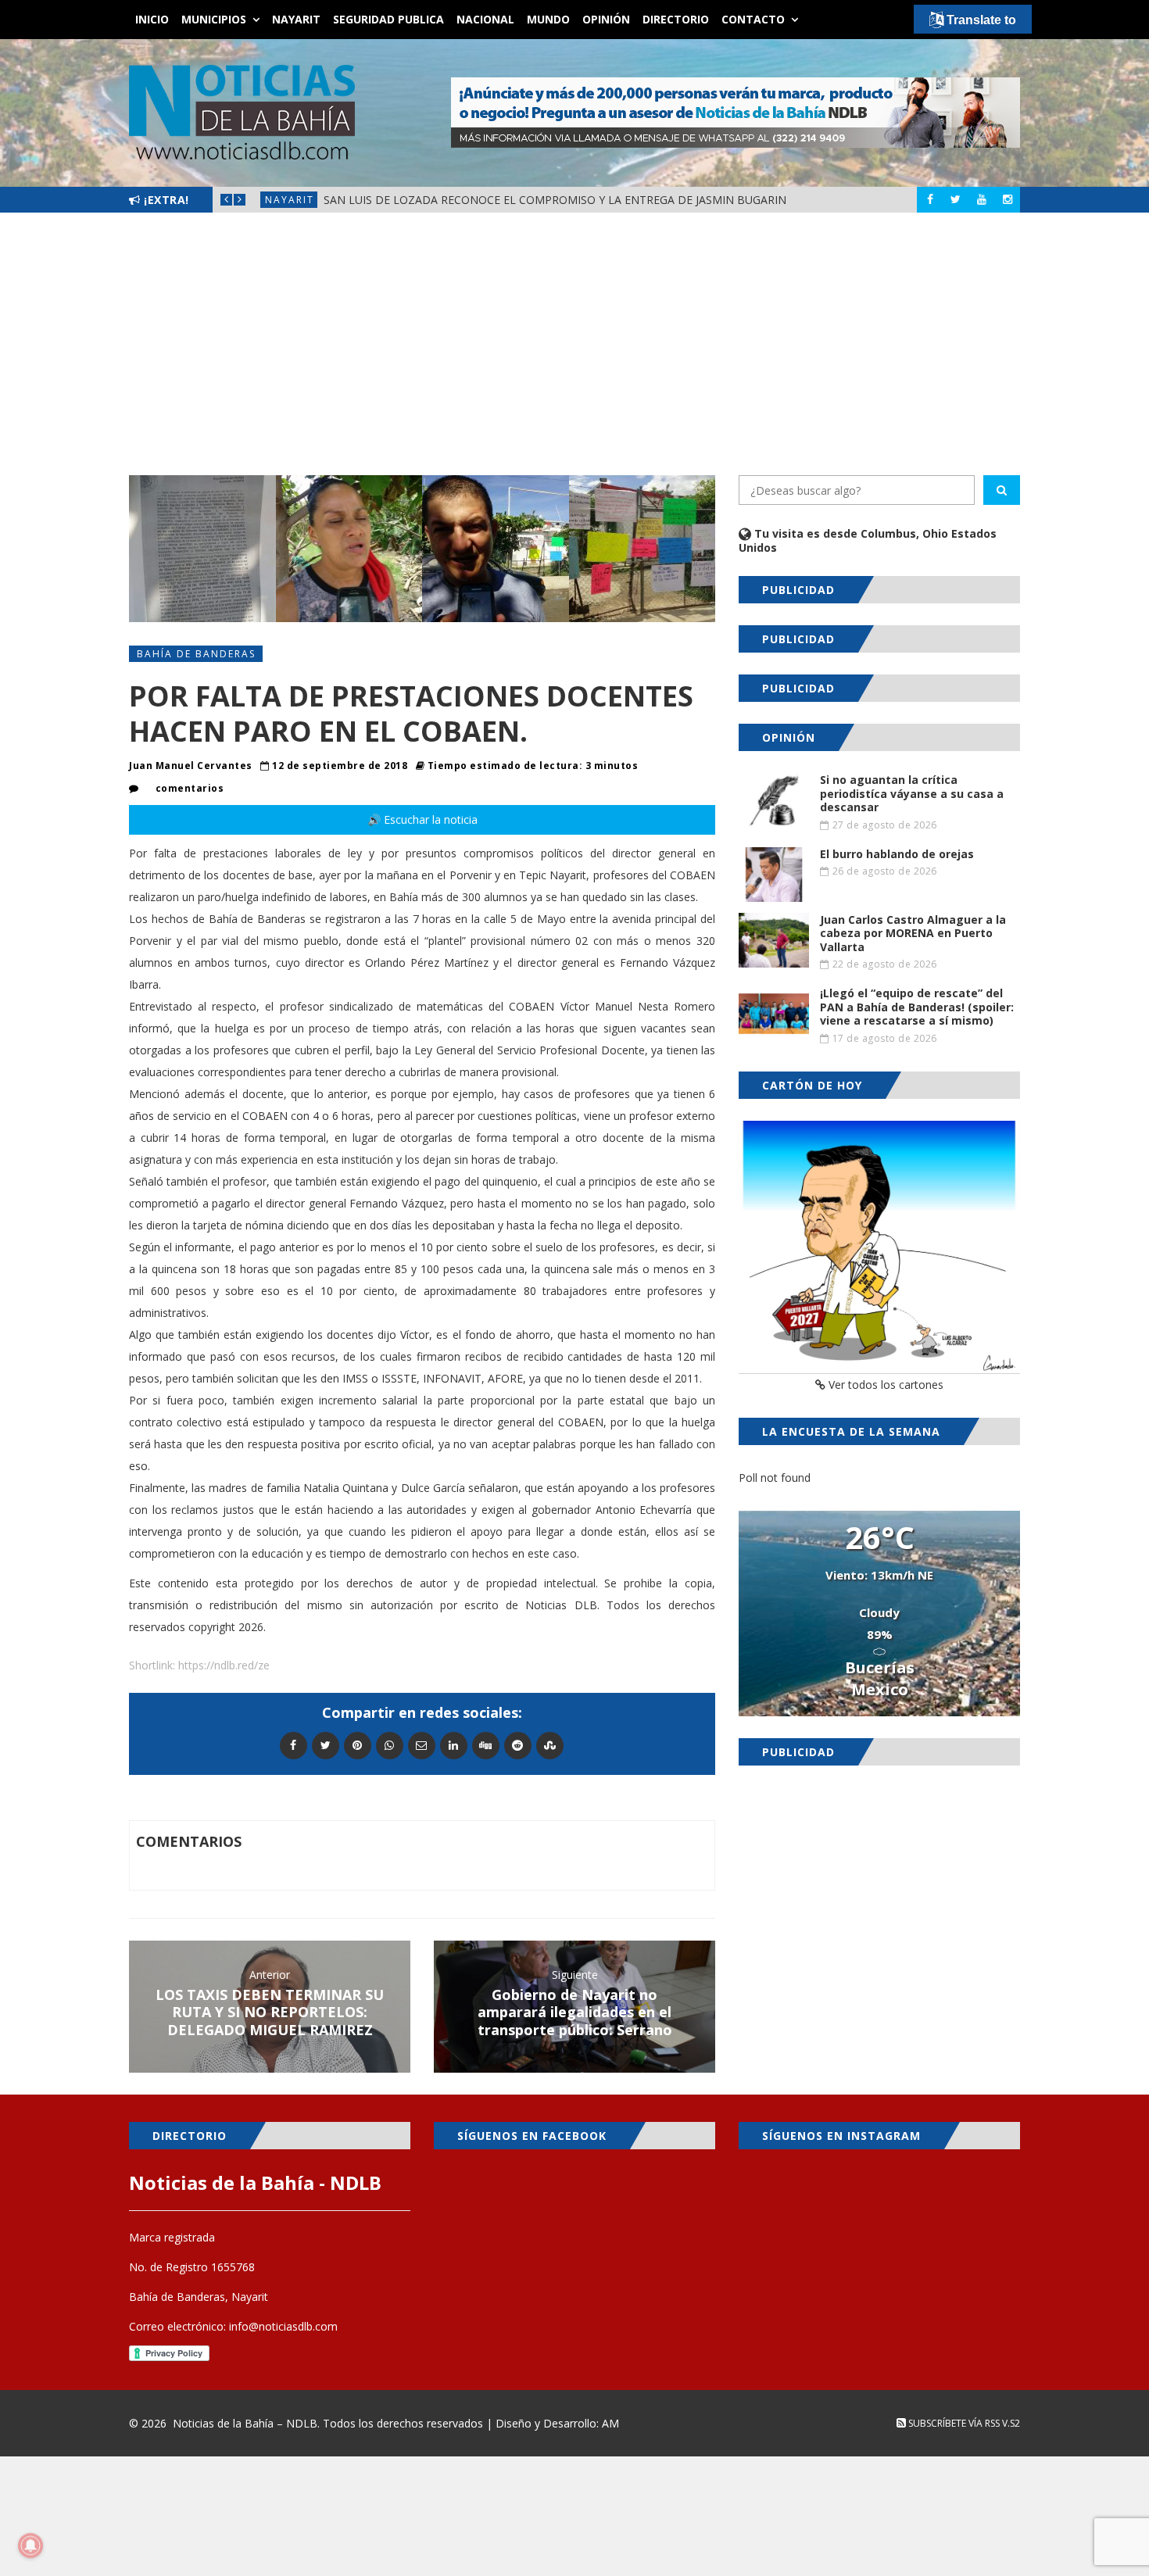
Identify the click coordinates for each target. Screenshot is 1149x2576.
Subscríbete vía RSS (953, 2423)
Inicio (152, 19)
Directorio (676, 19)
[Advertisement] (574, 344)
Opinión (606, 19)
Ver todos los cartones (884, 1385)
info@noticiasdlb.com (283, 2326)
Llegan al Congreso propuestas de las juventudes (518, 200)
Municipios (214, 19)
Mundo (548, 19)
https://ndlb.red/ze (224, 1665)
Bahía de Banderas (196, 654)
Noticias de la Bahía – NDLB (245, 2423)
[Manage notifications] (30, 2546)
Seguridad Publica (388, 19)
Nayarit (296, 19)
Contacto (753, 19)
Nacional (485, 19)
